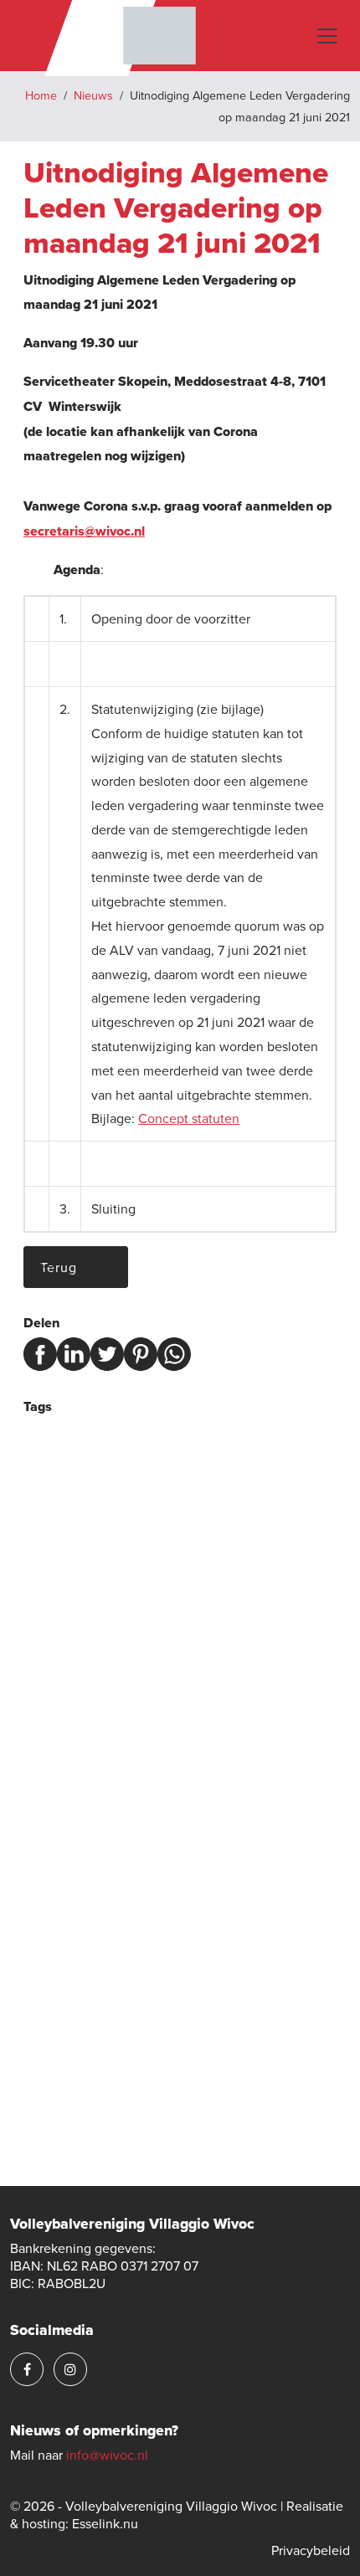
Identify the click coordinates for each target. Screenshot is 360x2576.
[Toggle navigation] (327, 36)
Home (41, 95)
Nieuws (93, 95)
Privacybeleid (311, 2550)
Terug (59, 1267)
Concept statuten (189, 1118)
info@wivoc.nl (107, 2455)
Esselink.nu (105, 2523)
